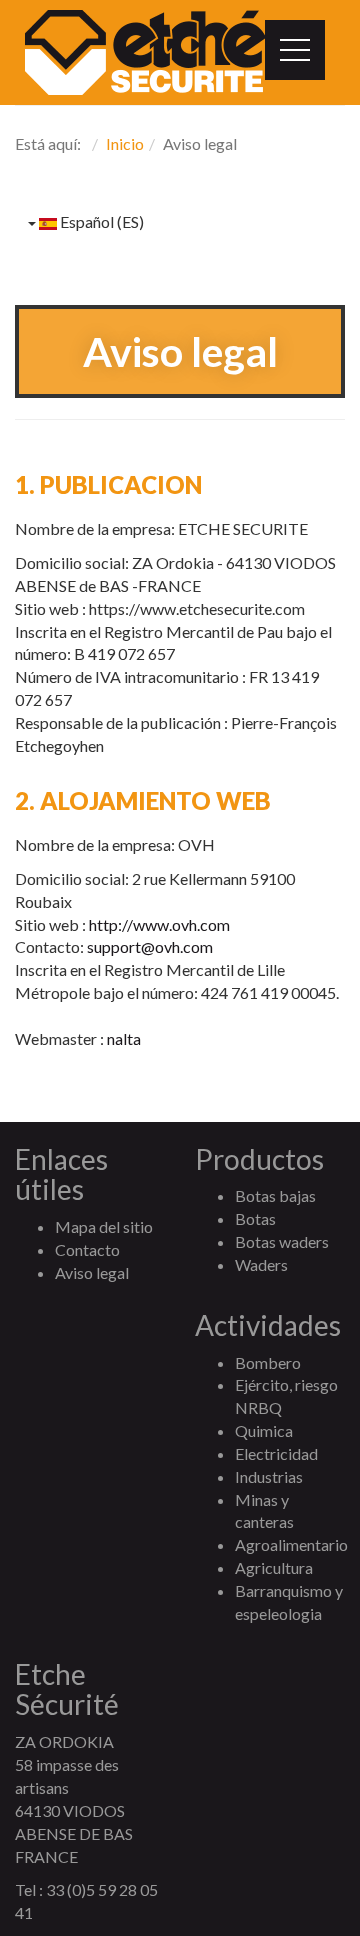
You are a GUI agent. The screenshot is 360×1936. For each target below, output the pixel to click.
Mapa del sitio (104, 1226)
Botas (255, 1218)
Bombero (268, 1362)
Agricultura (274, 1567)
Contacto (87, 1249)
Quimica (264, 1430)
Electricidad (276, 1453)
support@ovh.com (150, 946)
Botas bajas (275, 1195)
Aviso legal (92, 1272)
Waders (261, 1264)
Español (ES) (100, 221)
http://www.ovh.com (159, 924)
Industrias (269, 1476)
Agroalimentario (291, 1544)
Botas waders (282, 1241)
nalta (124, 1038)
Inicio (125, 143)
